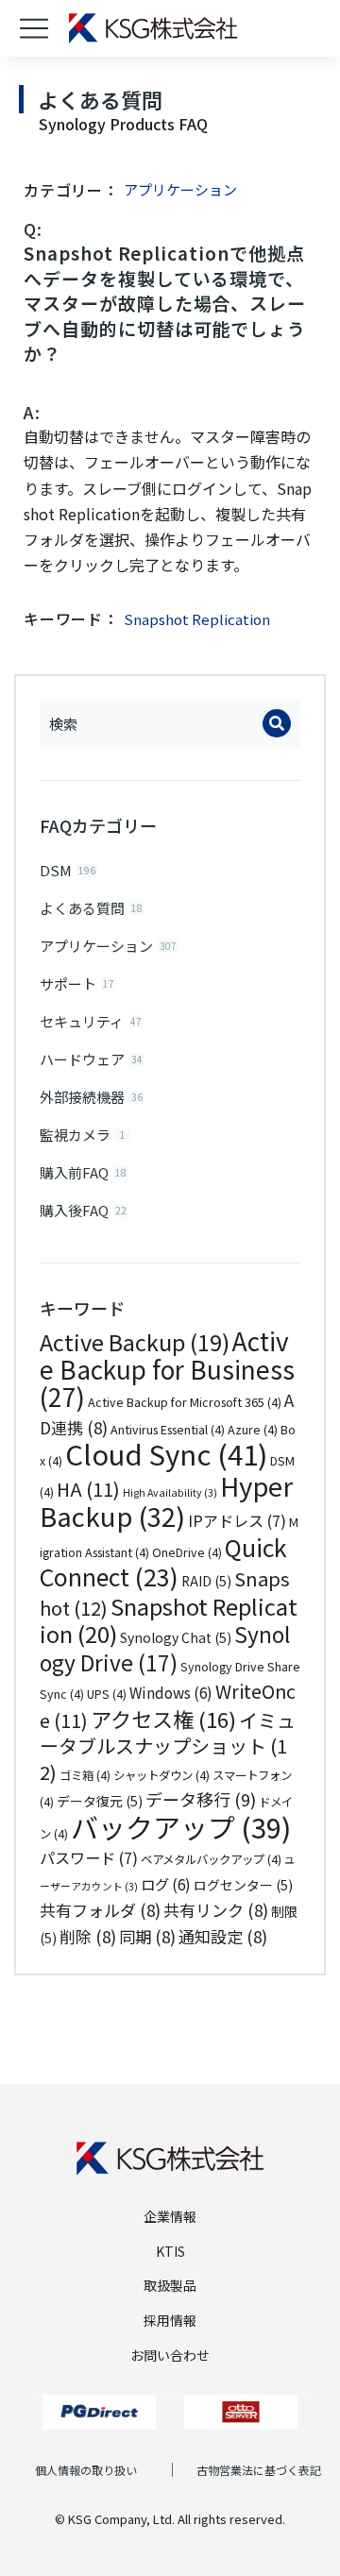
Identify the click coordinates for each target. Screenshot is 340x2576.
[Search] (277, 723)
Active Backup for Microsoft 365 (185, 1402)
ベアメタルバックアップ (211, 1859)
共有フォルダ (100, 1910)
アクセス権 (163, 1719)
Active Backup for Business (167, 1369)
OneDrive (187, 1552)
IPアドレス (237, 1520)
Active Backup (135, 1342)
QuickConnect (163, 1562)
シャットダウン (161, 1775)
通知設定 (223, 1936)
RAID (206, 1581)
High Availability (170, 1492)
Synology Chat (176, 1637)
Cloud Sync (166, 1453)
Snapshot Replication (169, 1620)
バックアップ (181, 1826)
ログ (166, 1884)
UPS (107, 1694)
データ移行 (201, 1799)
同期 (147, 1936)
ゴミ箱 (85, 1775)
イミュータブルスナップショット (168, 1746)
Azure (253, 1430)
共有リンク (216, 1910)
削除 (88, 1936)
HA (88, 1489)
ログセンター (243, 1885)
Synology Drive (165, 1648)
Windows (171, 1692)
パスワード (89, 1857)
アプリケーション (180, 189)
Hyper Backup (166, 1501)
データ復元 (100, 1801)
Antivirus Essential (168, 1430)
